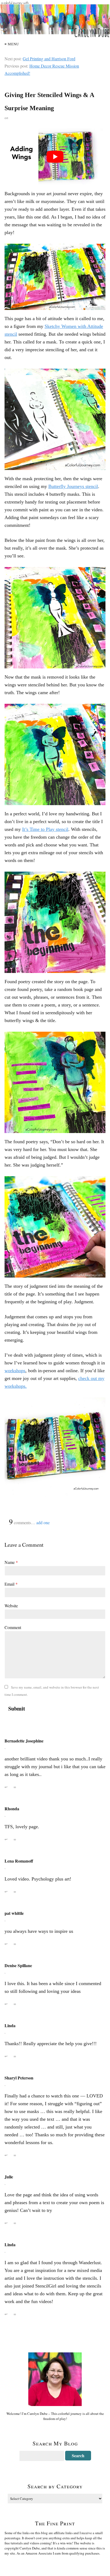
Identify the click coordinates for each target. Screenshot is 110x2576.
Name (11, 1562)
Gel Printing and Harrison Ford (49, 59)
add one (43, 1522)
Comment (13, 1627)
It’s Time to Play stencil (45, 829)
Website (11, 1606)
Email (11, 1584)
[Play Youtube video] (55, 157)
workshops (15, 1371)
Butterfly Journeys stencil (73, 486)
